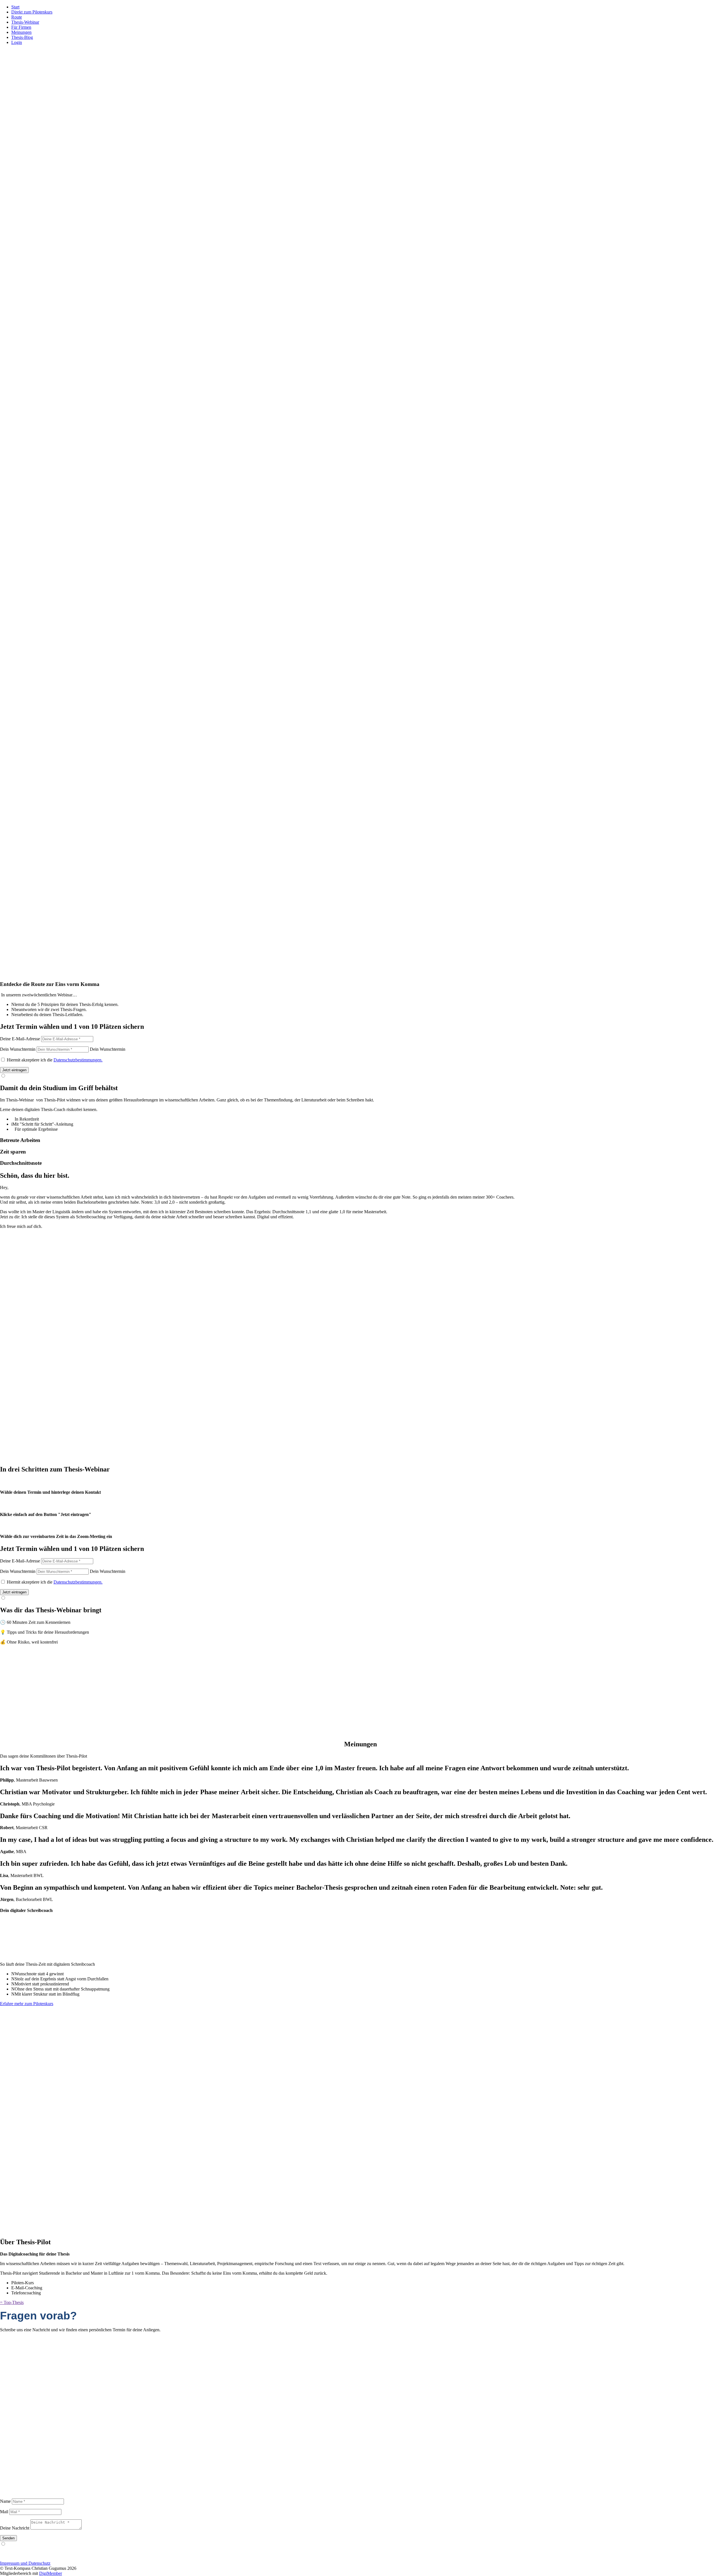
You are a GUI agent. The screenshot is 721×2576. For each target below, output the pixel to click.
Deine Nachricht (15, 2528)
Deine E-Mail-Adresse (20, 1039)
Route (17, 17)
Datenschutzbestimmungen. (78, 1060)
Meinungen (21, 32)
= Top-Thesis (12, 2302)
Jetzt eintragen (14, 1070)
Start (15, 7)
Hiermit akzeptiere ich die (55, 1060)
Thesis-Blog (22, 37)
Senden (8, 2538)
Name (5, 2501)
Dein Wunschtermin (18, 1049)
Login (17, 42)
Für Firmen (21, 27)
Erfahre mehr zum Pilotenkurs (27, 2004)
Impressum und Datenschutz (25, 2563)
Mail (4, 2512)
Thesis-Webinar (25, 22)
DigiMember (51, 2573)
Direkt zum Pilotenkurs (32, 12)
